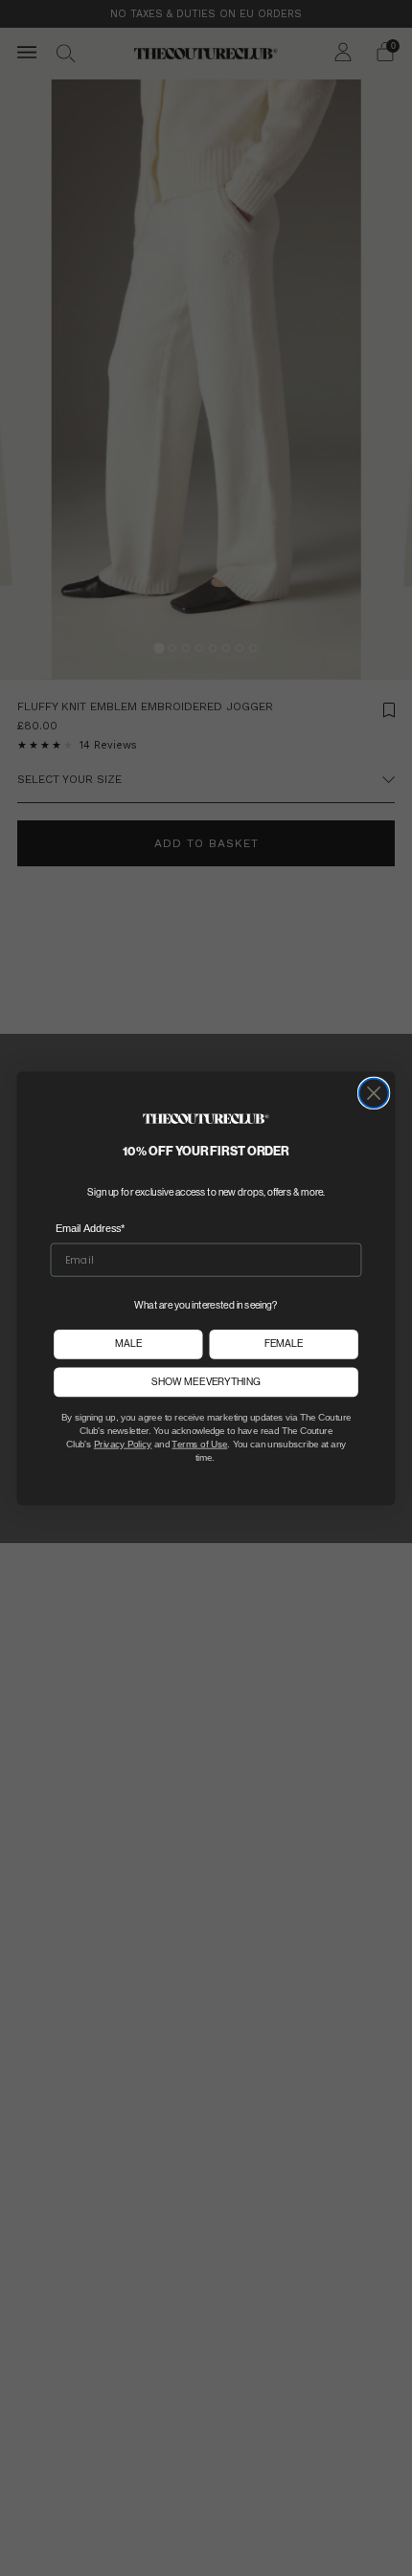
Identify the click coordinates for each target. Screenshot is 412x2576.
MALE (128, 1344)
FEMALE (284, 1344)
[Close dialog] (374, 1093)
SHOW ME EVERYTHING (206, 1381)
